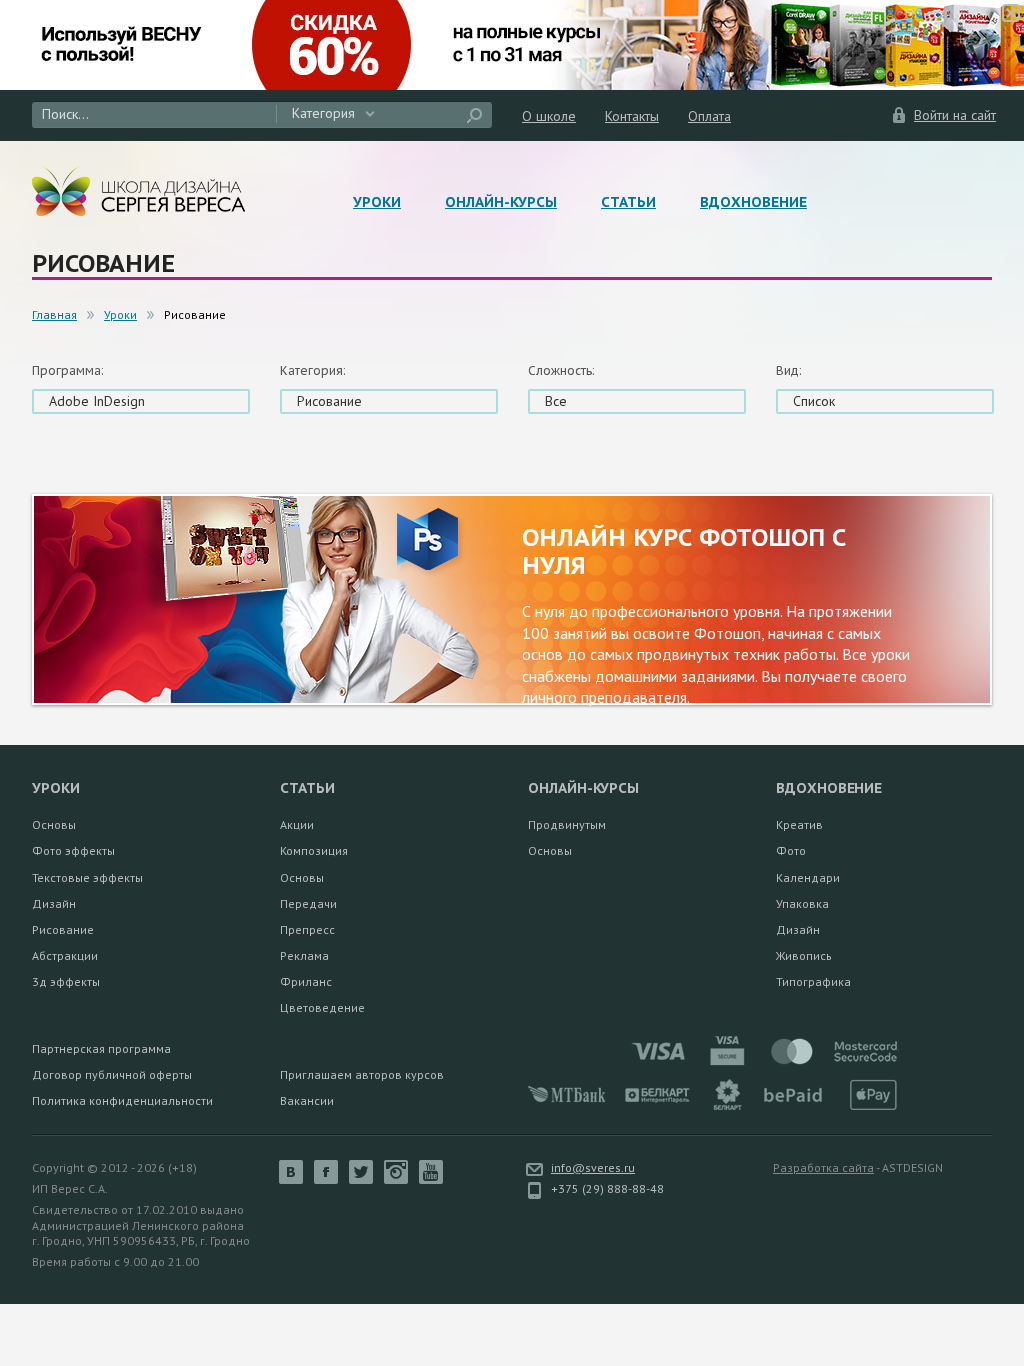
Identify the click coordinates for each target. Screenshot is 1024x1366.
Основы (54, 824)
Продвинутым (567, 824)
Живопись (804, 955)
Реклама (304, 955)
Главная (54, 314)
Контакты (632, 116)
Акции (297, 824)
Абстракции (65, 955)
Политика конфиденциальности (122, 1100)
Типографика (813, 981)
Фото (791, 850)
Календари (808, 877)
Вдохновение (753, 202)
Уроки (377, 202)
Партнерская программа (101, 1048)
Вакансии (307, 1100)
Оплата (709, 116)
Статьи (628, 202)
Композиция (314, 850)
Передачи (308, 903)
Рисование (63, 929)
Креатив (799, 824)
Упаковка (802, 903)
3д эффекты (66, 981)
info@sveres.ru (593, 1167)
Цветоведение (322, 1007)
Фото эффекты (73, 850)
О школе (549, 116)
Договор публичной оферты (112, 1074)
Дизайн (54, 903)
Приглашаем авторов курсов (362, 1074)
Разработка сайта (823, 1167)
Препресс (307, 929)
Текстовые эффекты (87, 877)
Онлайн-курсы (501, 202)
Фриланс (306, 981)
